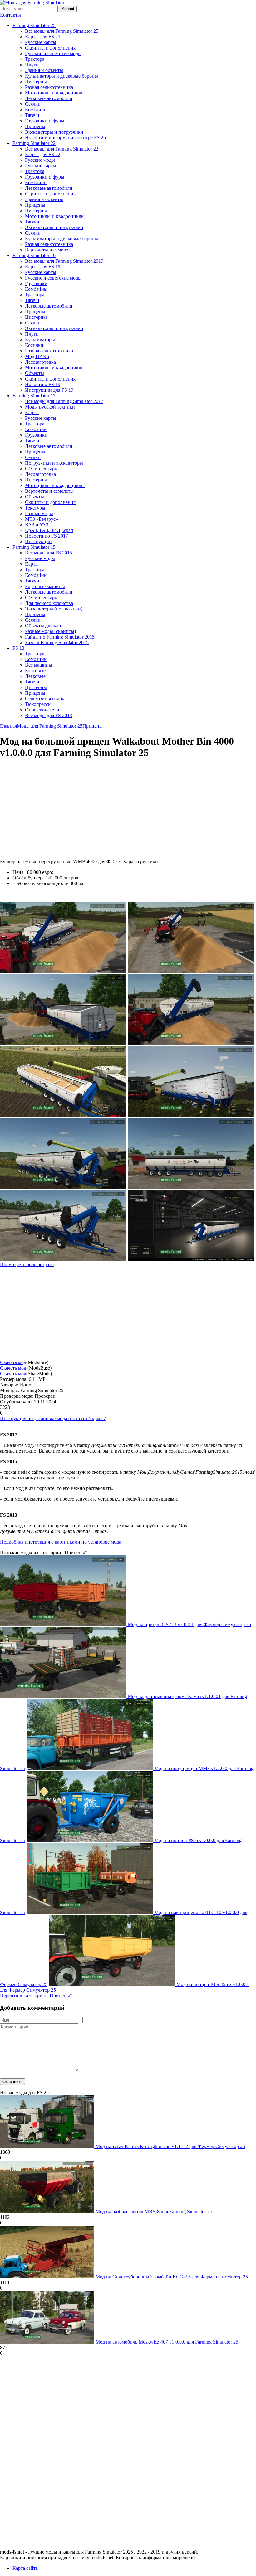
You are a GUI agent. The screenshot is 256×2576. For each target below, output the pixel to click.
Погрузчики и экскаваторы (54, 463)
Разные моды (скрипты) (50, 631)
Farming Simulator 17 (34, 396)
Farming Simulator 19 (34, 255)
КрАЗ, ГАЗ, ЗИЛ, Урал (49, 530)
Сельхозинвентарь (44, 699)
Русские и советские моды (53, 53)
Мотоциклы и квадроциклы (55, 93)
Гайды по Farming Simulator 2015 (60, 637)
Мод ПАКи (37, 356)
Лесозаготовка (40, 362)
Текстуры (35, 508)
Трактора (35, 59)
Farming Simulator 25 (34, 25)
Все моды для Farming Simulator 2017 (64, 401)
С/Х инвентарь (41, 469)
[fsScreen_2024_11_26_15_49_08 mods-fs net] (191, 1115)
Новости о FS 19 (43, 384)
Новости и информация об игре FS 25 (65, 138)
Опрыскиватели (42, 710)
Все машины (39, 665)
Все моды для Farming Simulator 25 (62, 31)
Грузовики (36, 283)
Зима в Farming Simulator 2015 (57, 642)
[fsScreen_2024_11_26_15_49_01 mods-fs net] (63, 1187)
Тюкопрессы (38, 704)
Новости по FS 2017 (47, 536)
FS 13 (18, 648)
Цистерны (36, 81)
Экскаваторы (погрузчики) (54, 609)
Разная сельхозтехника (49, 87)
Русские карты (41, 42)
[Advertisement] (52, 809)
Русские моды (40, 160)
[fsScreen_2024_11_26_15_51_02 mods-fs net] (191, 1043)
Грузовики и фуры (45, 121)
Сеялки (33, 104)
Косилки (34, 345)
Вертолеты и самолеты (49, 250)
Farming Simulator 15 (34, 547)
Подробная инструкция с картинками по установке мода (61, 1542)
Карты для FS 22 (43, 154)
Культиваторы (40, 340)
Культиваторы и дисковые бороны (62, 76)
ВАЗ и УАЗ (37, 525)
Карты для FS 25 (43, 37)
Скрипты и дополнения (50, 48)
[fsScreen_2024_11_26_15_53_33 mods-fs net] (191, 971)
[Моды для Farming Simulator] (32, 3)
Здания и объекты (44, 70)
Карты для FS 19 (43, 267)
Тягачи (32, 115)
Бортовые (35, 670)
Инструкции (38, 541)
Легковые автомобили (49, 98)
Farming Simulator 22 (34, 143)
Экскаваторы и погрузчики (54, 132)
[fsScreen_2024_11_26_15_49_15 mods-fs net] (63, 1115)
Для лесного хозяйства (49, 603)
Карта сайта (25, 2568)
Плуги (32, 65)
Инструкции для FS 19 (49, 390)
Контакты (10, 15)
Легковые (35, 676)
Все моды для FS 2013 (49, 715)
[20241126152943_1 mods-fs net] (191, 1259)
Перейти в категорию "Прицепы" (36, 1996)
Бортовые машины (45, 586)
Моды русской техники (50, 407)
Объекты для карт (44, 626)
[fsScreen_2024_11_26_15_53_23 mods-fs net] (63, 1043)
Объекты (34, 373)
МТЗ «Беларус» (42, 519)
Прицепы (35, 126)
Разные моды (39, 513)
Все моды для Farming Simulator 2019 (64, 261)
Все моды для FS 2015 (49, 553)
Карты (32, 412)
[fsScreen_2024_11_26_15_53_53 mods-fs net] (63, 971)
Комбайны (36, 110)
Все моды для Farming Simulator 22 (62, 149)
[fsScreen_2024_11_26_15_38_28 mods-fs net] (63, 1259)
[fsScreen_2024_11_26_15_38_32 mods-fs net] (191, 1187)
